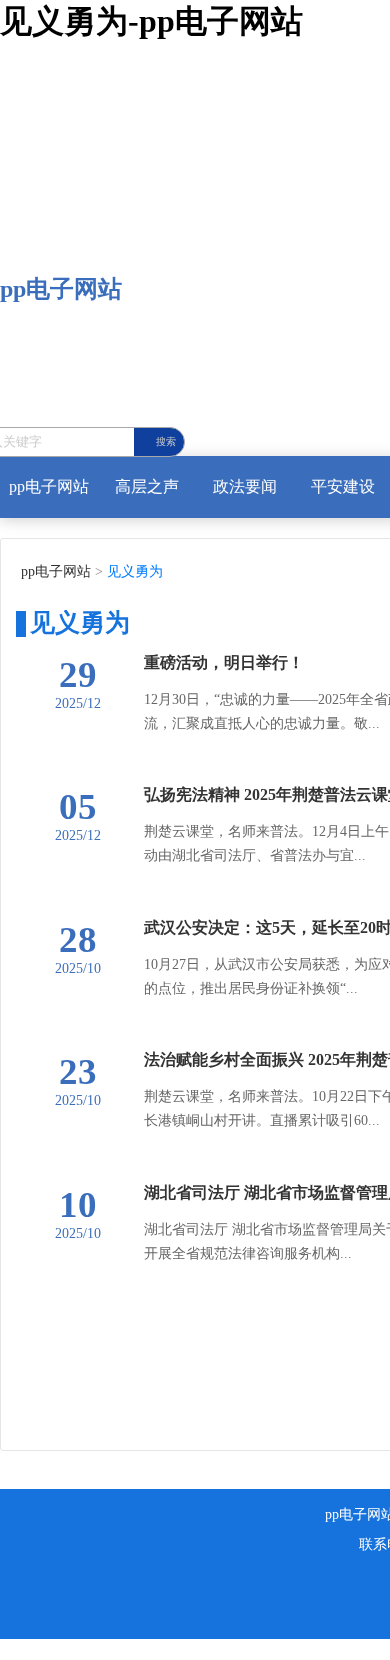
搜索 (166, 441)
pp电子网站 (61, 289)
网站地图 (32, 1648)
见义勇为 (133, 571)
